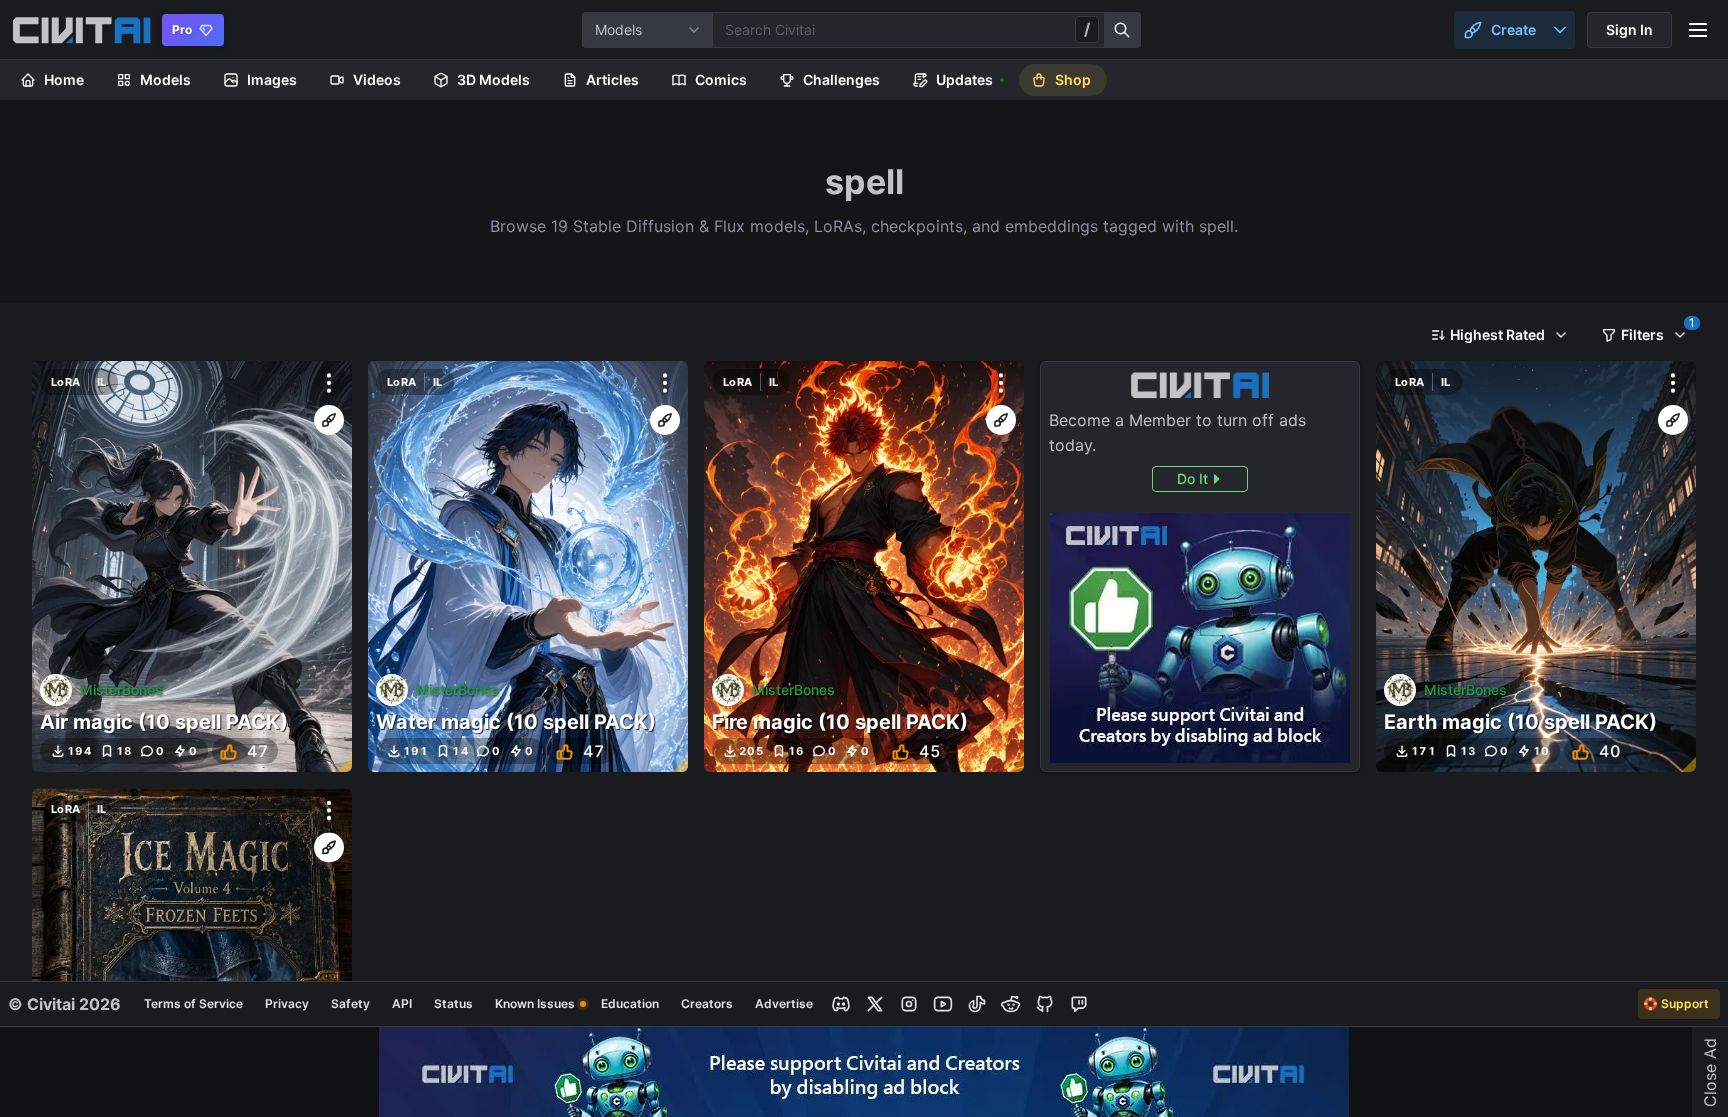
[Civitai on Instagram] (909, 1004)
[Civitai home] (81, 30)
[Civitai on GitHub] (1045, 1004)
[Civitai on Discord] (841, 1004)
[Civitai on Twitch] (1079, 1004)
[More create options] (1560, 30)
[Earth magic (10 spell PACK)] (1536, 566)
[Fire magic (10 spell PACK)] (864, 566)
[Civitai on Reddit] (1011, 1004)
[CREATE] (329, 420)
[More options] (329, 383)
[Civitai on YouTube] (943, 1004)
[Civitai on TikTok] (977, 1004)
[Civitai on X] (875, 1004)
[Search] (1123, 30)
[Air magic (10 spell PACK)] (192, 566)
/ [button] (1087, 29)
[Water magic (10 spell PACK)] (528, 566)
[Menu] (1698, 30)
